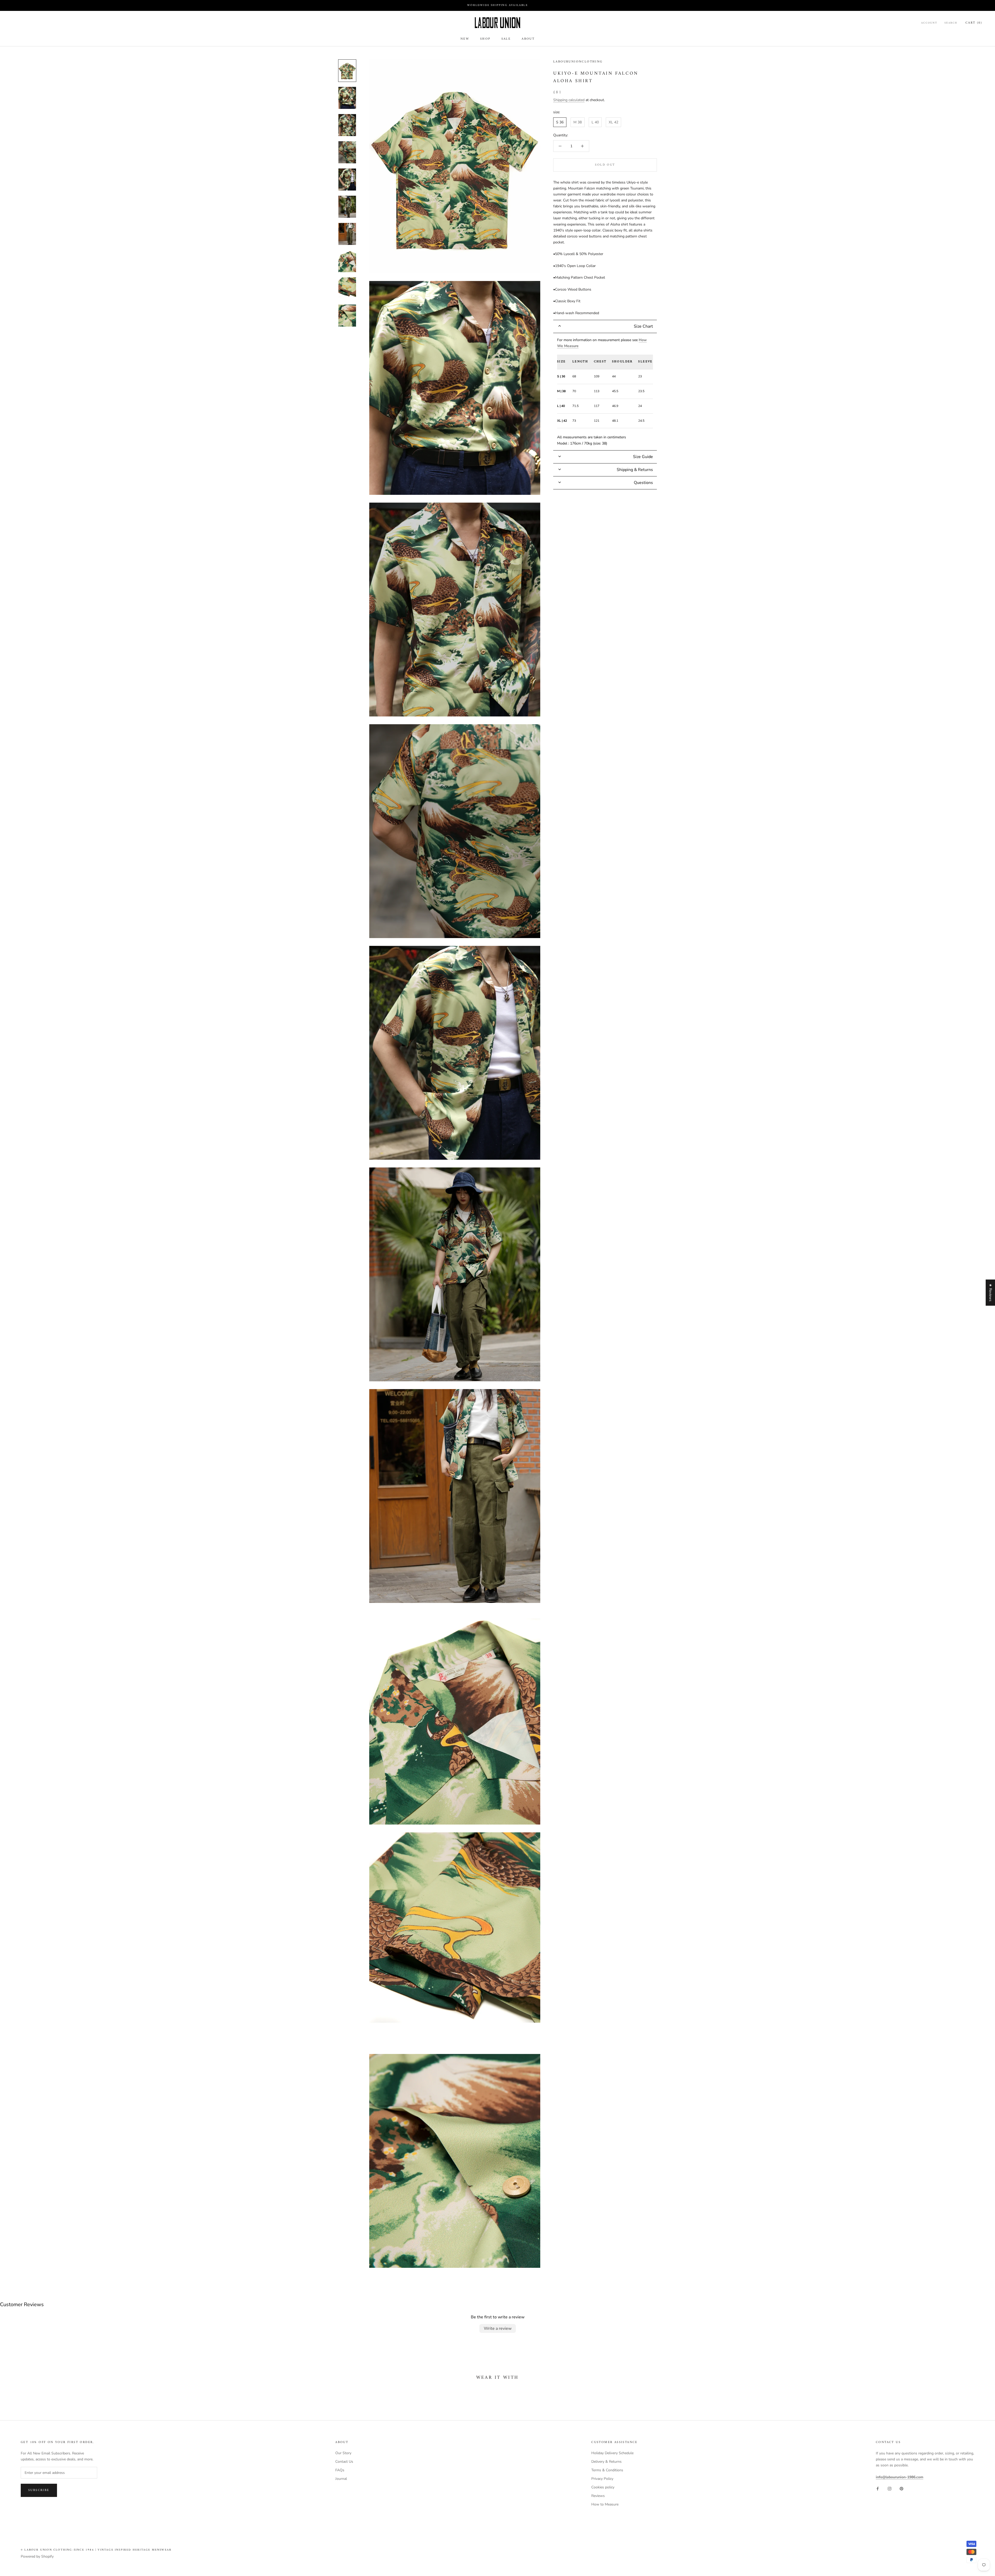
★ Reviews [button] (990, 1293)
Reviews (598, 2496)
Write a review (498, 2328)
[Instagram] (890, 2488)
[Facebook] (878, 2488)
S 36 (560, 122)
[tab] (605, 326)
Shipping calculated (569, 100)
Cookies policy (603, 2487)
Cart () (974, 23)
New (465, 39)
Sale (506, 39)
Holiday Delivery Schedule (612, 2453)
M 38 (578, 122)
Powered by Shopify (37, 2556)
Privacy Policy (602, 2479)
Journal (341, 2479)
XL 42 (613, 122)
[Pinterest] (901, 2488)
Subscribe (39, 2490)
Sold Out (605, 165)
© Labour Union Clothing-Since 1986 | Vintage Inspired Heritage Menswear (96, 2550)
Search (951, 23)
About (528, 39)
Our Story (343, 2453)
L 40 (595, 122)
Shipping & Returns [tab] (635, 470)
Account (929, 23)
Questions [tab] (643, 483)
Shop (485, 39)
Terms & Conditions (607, 2470)
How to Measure (605, 2504)
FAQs (340, 2470)
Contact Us (344, 2462)
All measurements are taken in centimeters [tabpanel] (605, 392)
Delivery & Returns (606, 2462)
